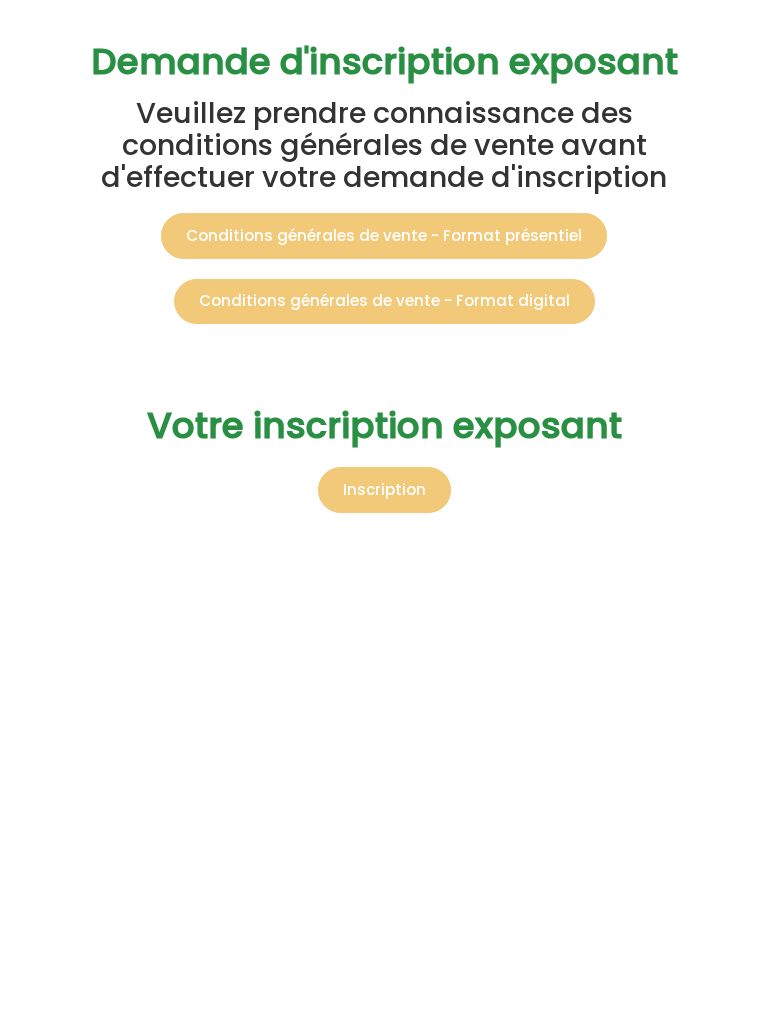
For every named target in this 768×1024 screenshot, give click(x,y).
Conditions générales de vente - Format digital (384, 300)
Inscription (384, 489)
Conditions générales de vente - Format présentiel (384, 235)
